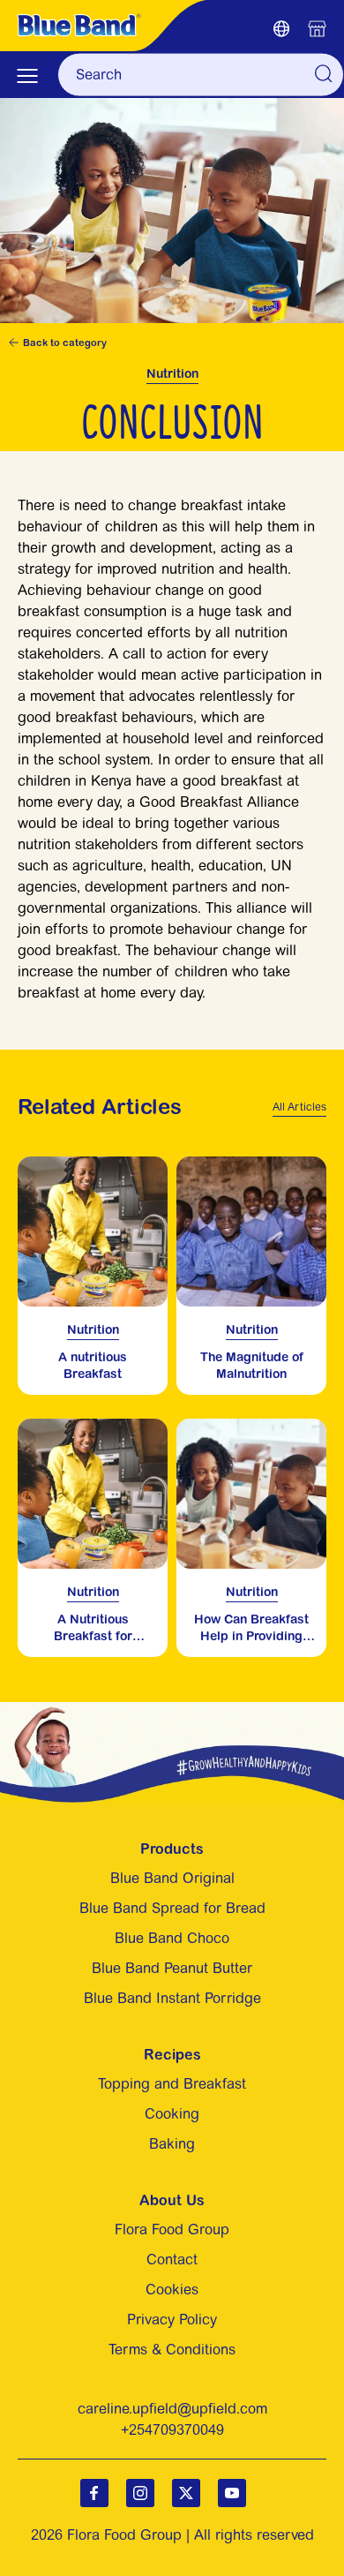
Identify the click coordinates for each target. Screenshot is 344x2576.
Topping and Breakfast (172, 2084)
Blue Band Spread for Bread (172, 1908)
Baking (172, 2144)
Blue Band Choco (172, 1938)
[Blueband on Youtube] (232, 2493)
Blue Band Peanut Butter (172, 1968)
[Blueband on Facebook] (94, 2493)
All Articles (299, 1107)
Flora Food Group (172, 2230)
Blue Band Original (172, 1878)
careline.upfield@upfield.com (172, 2409)
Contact (172, 2260)
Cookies (172, 2290)
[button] (281, 31)
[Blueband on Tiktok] (186, 2493)
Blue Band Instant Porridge (172, 1998)
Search (323, 73)
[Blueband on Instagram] (140, 2493)
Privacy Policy (172, 2320)
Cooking (172, 2114)
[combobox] (201, 75)
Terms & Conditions (172, 2350)
